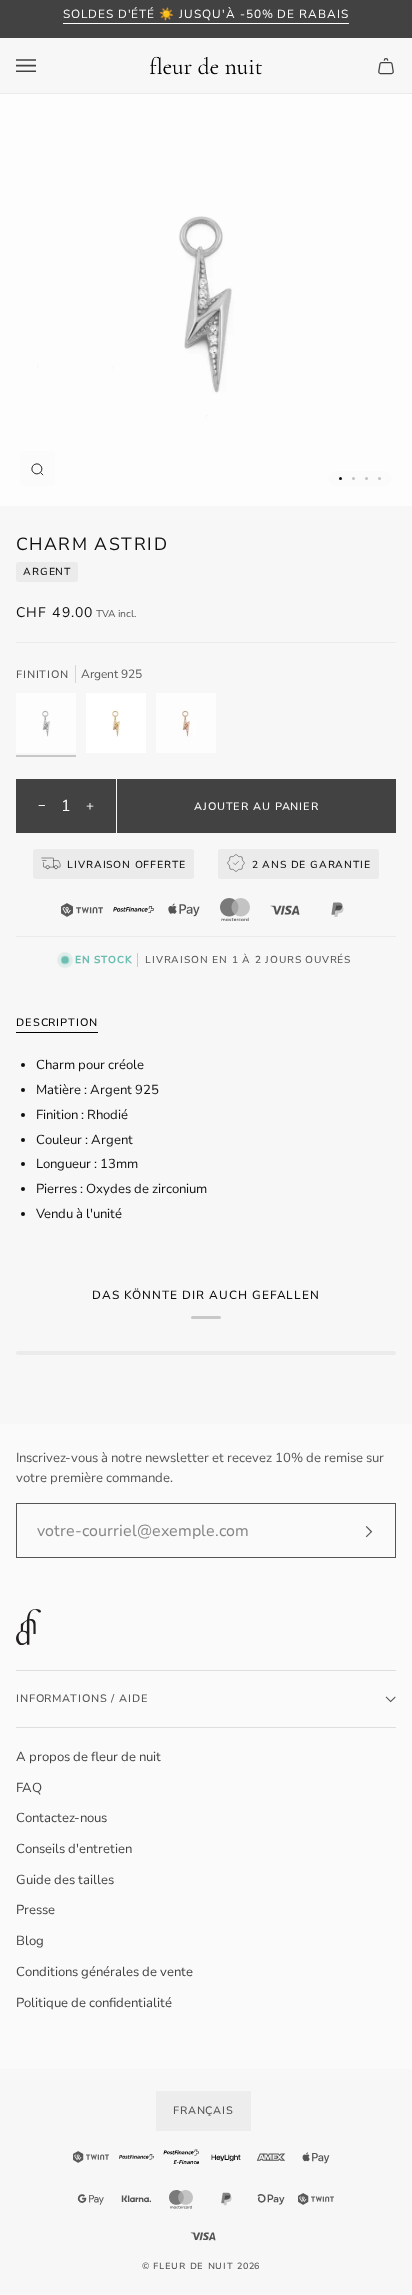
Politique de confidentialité (94, 2003)
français (203, 2110)
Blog (30, 1941)
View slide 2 (353, 478)
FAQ (29, 1788)
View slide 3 (366, 478)
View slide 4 (379, 478)
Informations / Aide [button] (82, 1698)
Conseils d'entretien (74, 1849)
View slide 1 (340, 478)
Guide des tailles (65, 1880)
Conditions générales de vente (104, 1972)
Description (57, 1022)
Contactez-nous (61, 1818)
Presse (35, 1910)
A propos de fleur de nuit (88, 1757)
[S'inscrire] (352, 1531)
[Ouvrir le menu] (46, 65)
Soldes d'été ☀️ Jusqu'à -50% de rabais (206, 14)
